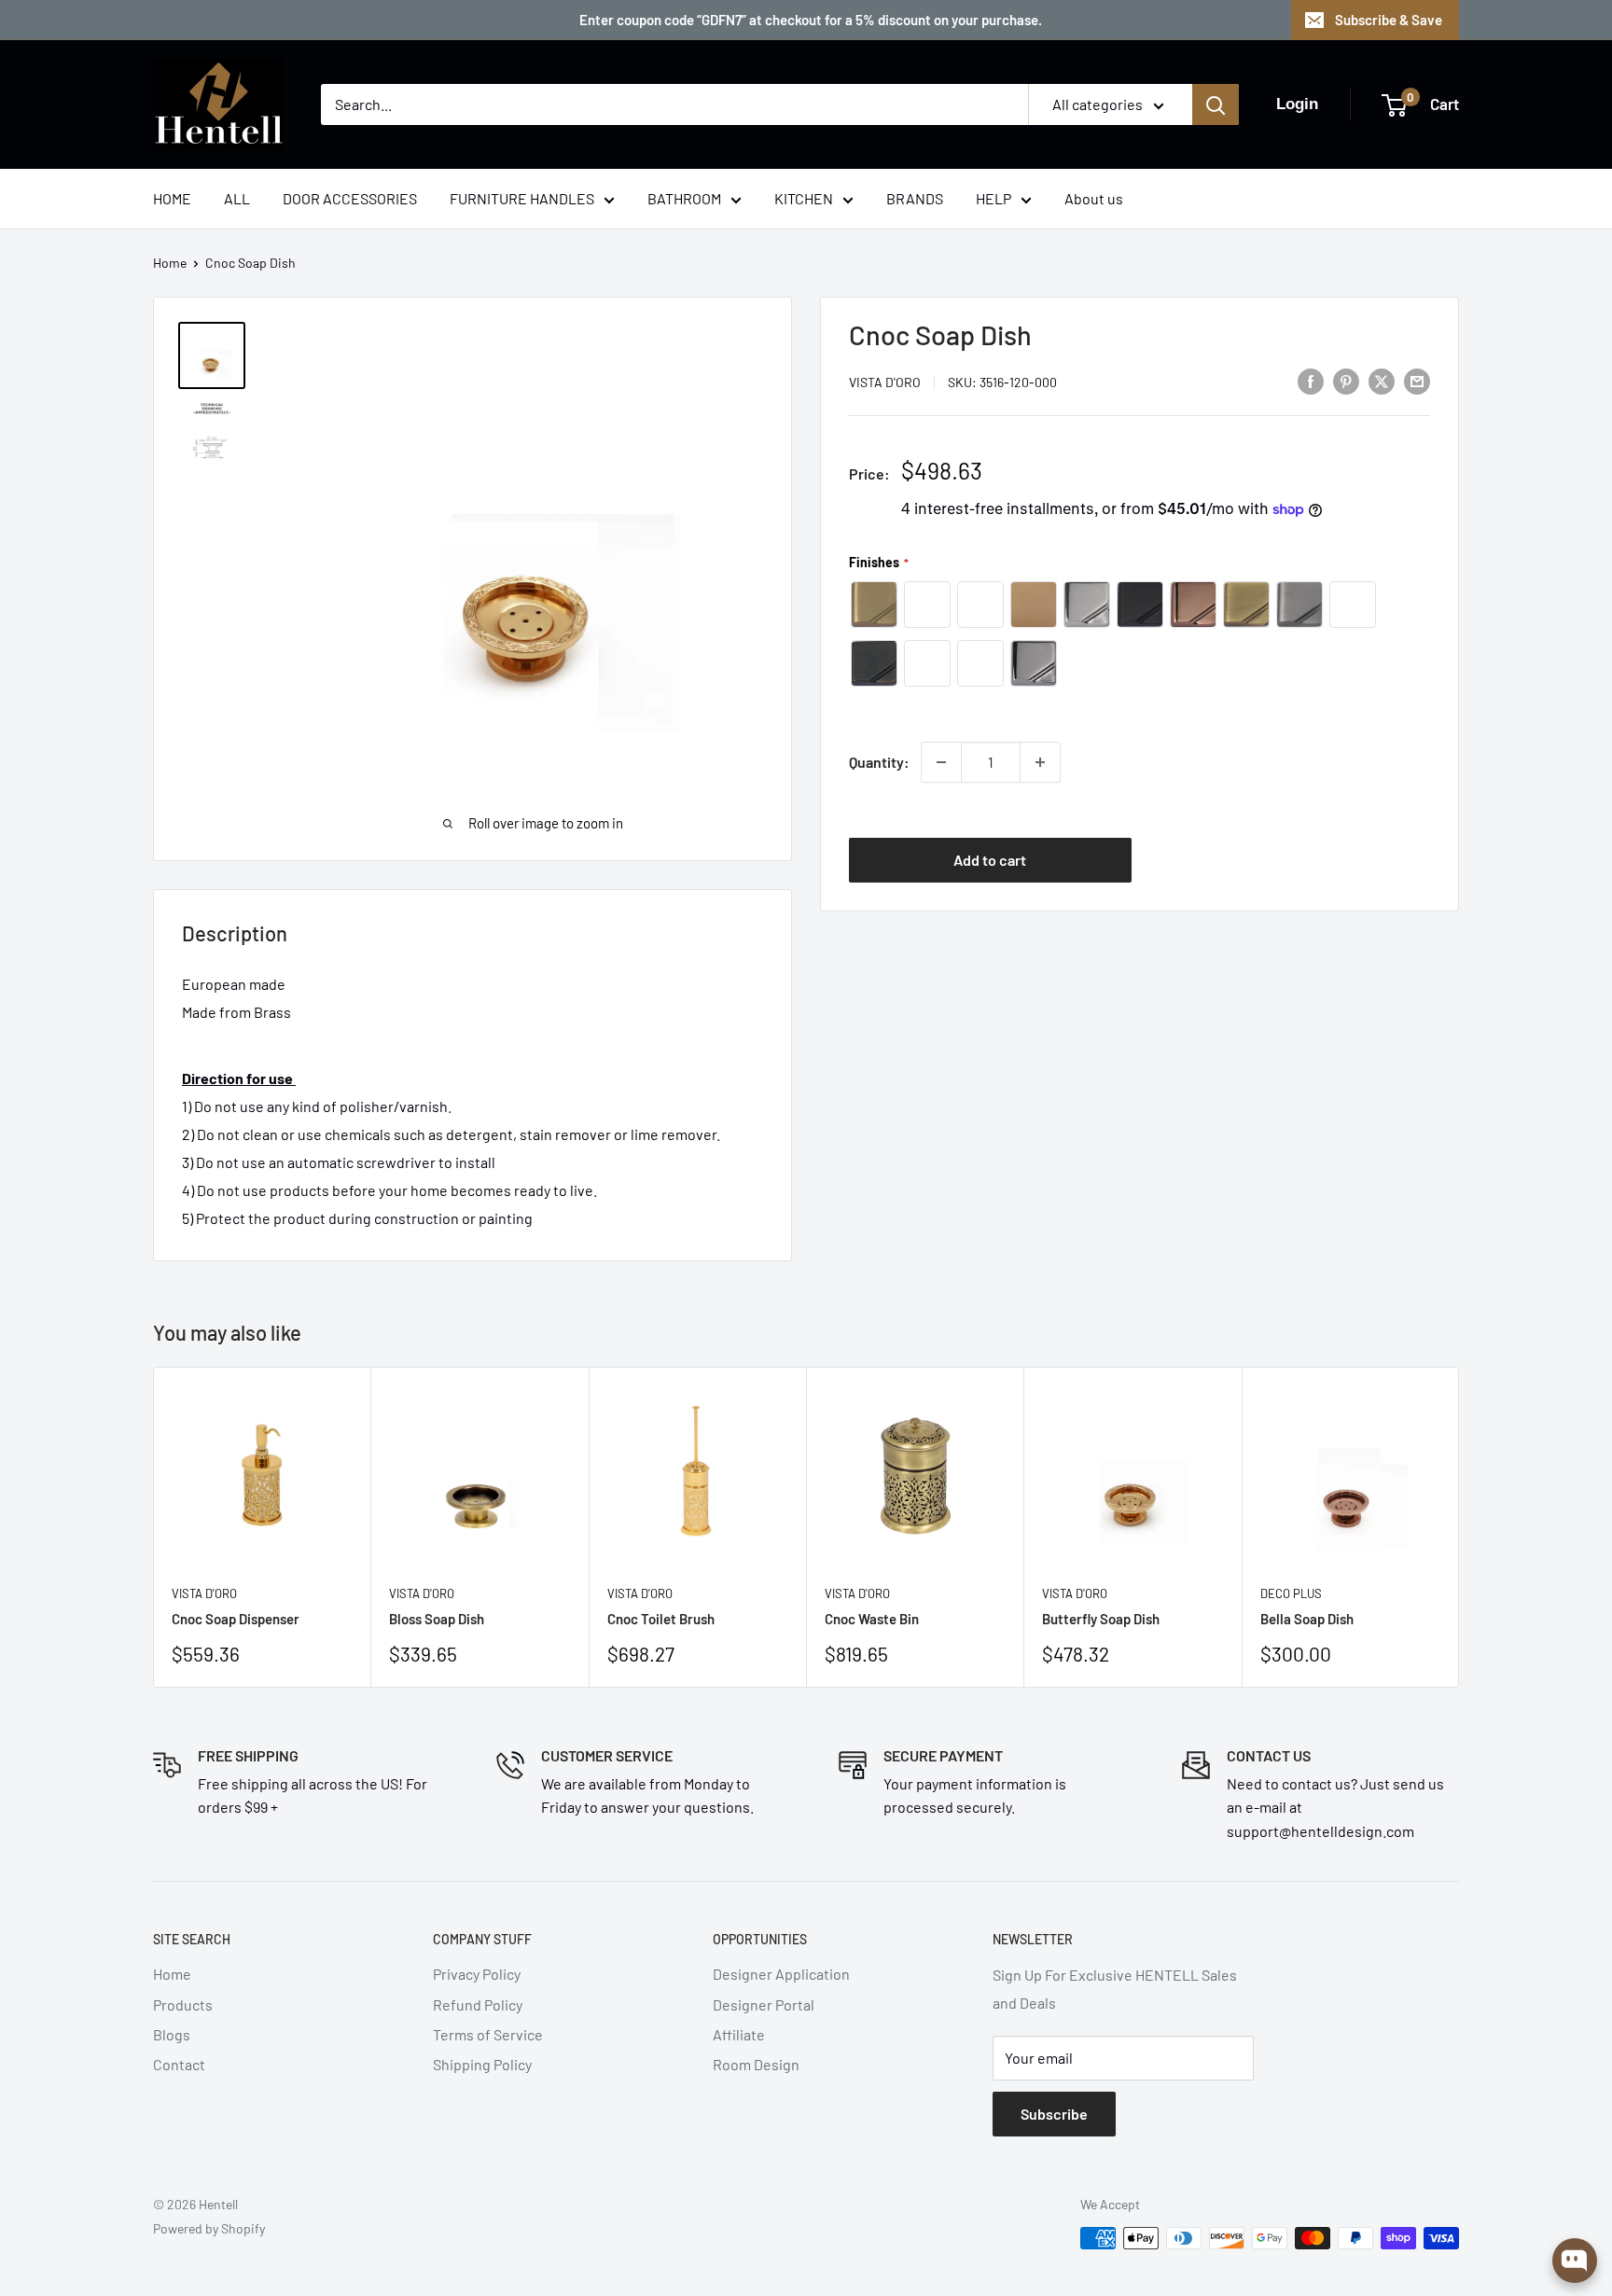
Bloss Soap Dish (437, 1619)
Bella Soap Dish (1307, 1619)
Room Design (756, 2064)
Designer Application (781, 1974)
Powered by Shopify (209, 2228)
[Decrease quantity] (941, 762)
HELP (994, 198)
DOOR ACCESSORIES (350, 198)
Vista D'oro (885, 382)
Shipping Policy (482, 2064)
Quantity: (879, 762)
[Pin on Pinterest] (1346, 380)
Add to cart (990, 859)
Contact (179, 2064)
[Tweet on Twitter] (1382, 380)
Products (183, 2004)
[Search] (1216, 104)
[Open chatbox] (1575, 2261)
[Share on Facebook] (1311, 380)
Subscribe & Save (1389, 20)
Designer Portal (764, 2004)
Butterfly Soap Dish (1101, 1619)
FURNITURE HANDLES (522, 198)
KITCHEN (804, 198)
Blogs (172, 2034)
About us (1094, 198)
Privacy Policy (477, 1974)
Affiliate (739, 2034)
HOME (172, 198)
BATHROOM (684, 198)
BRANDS (915, 198)
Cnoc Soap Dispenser (236, 1619)
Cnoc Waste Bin (872, 1619)
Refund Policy (478, 2004)
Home (170, 263)
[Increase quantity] (1040, 762)
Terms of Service (488, 2034)
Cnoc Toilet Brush (661, 1619)
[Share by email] (1417, 380)
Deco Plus (1291, 1593)
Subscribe (1054, 2114)
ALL (237, 198)
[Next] (1459, 1527)
